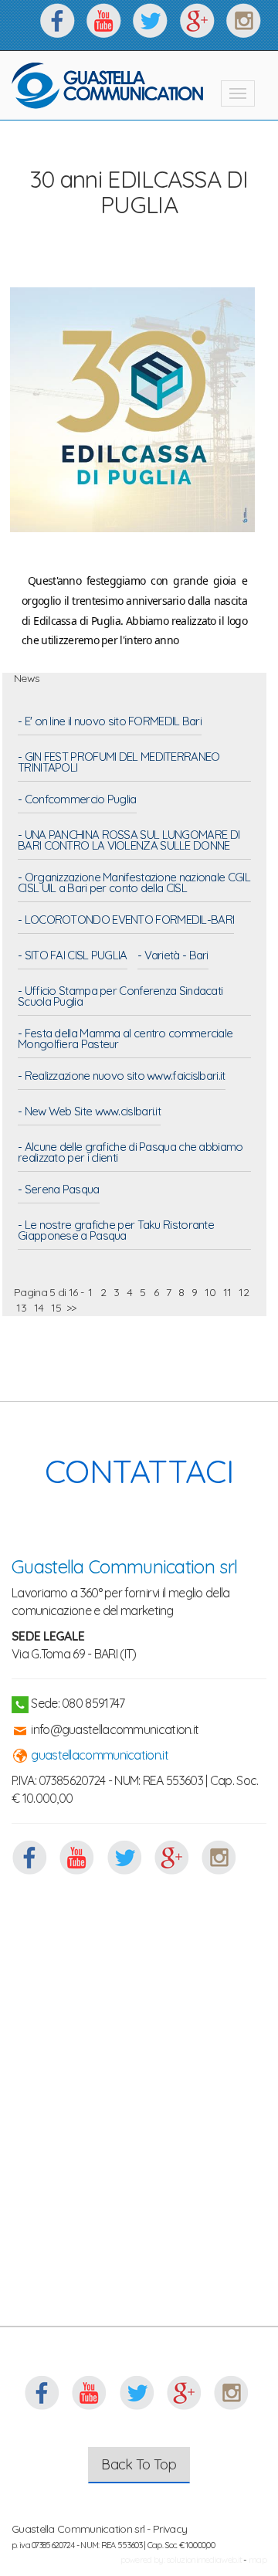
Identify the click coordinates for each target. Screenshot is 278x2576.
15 (56, 1308)
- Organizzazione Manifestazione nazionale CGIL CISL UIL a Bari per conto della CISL (134, 884)
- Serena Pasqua (59, 1190)
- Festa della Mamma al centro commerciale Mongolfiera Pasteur (125, 1040)
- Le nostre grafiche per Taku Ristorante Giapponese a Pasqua (116, 1231)
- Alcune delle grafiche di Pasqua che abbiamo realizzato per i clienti (131, 1153)
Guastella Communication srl (124, 1566)
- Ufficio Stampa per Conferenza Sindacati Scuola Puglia (120, 997)
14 (39, 1308)
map (258, 2559)
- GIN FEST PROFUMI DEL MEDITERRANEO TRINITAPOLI (119, 763)
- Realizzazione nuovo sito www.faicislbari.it (122, 1077)
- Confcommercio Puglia (77, 800)
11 (227, 1292)
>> (71, 1308)
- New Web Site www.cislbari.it (89, 1112)
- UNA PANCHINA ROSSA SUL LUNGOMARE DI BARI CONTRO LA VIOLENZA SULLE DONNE (129, 841)
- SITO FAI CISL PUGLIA (73, 956)
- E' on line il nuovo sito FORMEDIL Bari (110, 722)
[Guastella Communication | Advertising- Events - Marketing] (108, 86)
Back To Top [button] (139, 2464)
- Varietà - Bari (173, 956)
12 (244, 1292)
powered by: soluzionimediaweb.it (181, 2559)
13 (21, 1308)
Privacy (170, 2529)
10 (210, 1292)
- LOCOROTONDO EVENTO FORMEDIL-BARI (126, 921)
